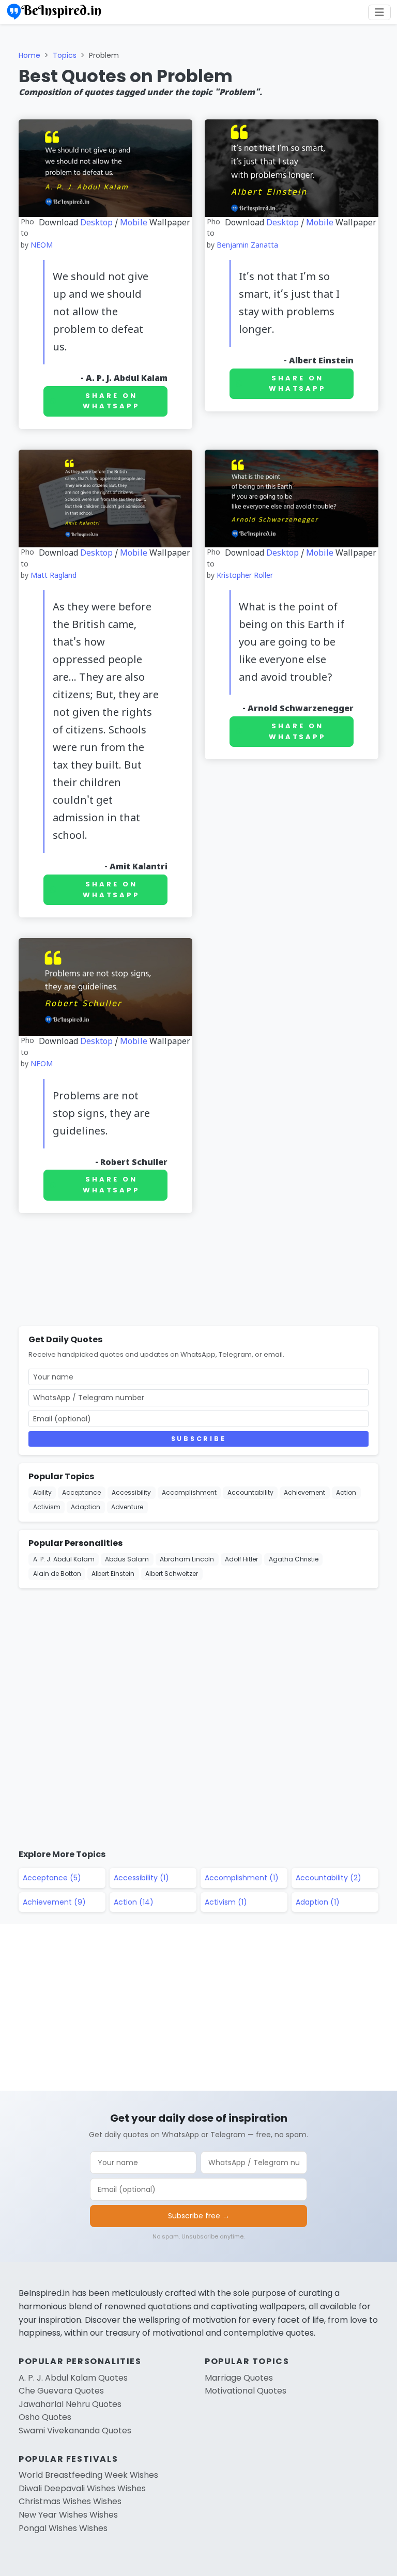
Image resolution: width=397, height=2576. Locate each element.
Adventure (127, 1507)
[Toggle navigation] (379, 12)
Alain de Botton (57, 1574)
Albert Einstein (321, 361)
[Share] (385, 181)
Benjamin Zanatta (247, 246)
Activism (47, 1507)
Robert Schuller (134, 1163)
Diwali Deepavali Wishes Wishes (82, 2488)
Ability (42, 1492)
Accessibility (131, 1492)
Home (29, 55)
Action (346, 1492)
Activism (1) (226, 1902)
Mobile (134, 223)
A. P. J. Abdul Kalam (127, 379)
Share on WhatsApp (111, 401)
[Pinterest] (385, 156)
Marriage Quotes (239, 2378)
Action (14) (134, 1902)
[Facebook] (385, 82)
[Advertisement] (198, 1272)
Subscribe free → (199, 2216)
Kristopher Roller (245, 576)
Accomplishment (189, 1492)
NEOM (42, 246)
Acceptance (81, 1492)
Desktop (96, 223)
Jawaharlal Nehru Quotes (70, 2404)
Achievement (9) (54, 1902)
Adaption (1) (318, 1902)
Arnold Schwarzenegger (301, 709)
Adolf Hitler (241, 1559)
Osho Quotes (45, 2417)
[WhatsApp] (385, 131)
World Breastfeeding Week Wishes (88, 2475)
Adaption (86, 1507)
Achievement (304, 1492)
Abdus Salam (127, 1559)
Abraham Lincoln (187, 1559)
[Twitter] (385, 106)
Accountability (250, 1492)
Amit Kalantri (139, 867)
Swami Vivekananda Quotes (75, 2431)
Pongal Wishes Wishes (63, 2528)
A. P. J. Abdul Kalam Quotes (73, 2378)
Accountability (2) (329, 1878)
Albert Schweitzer (172, 1574)
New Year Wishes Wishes (68, 2515)
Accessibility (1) (141, 1878)
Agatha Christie (294, 1559)
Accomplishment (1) (242, 1878)
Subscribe (198, 1439)
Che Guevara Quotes (61, 2391)
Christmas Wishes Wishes (70, 2501)
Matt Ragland (54, 576)
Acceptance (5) (52, 1878)
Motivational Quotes (246, 2391)
